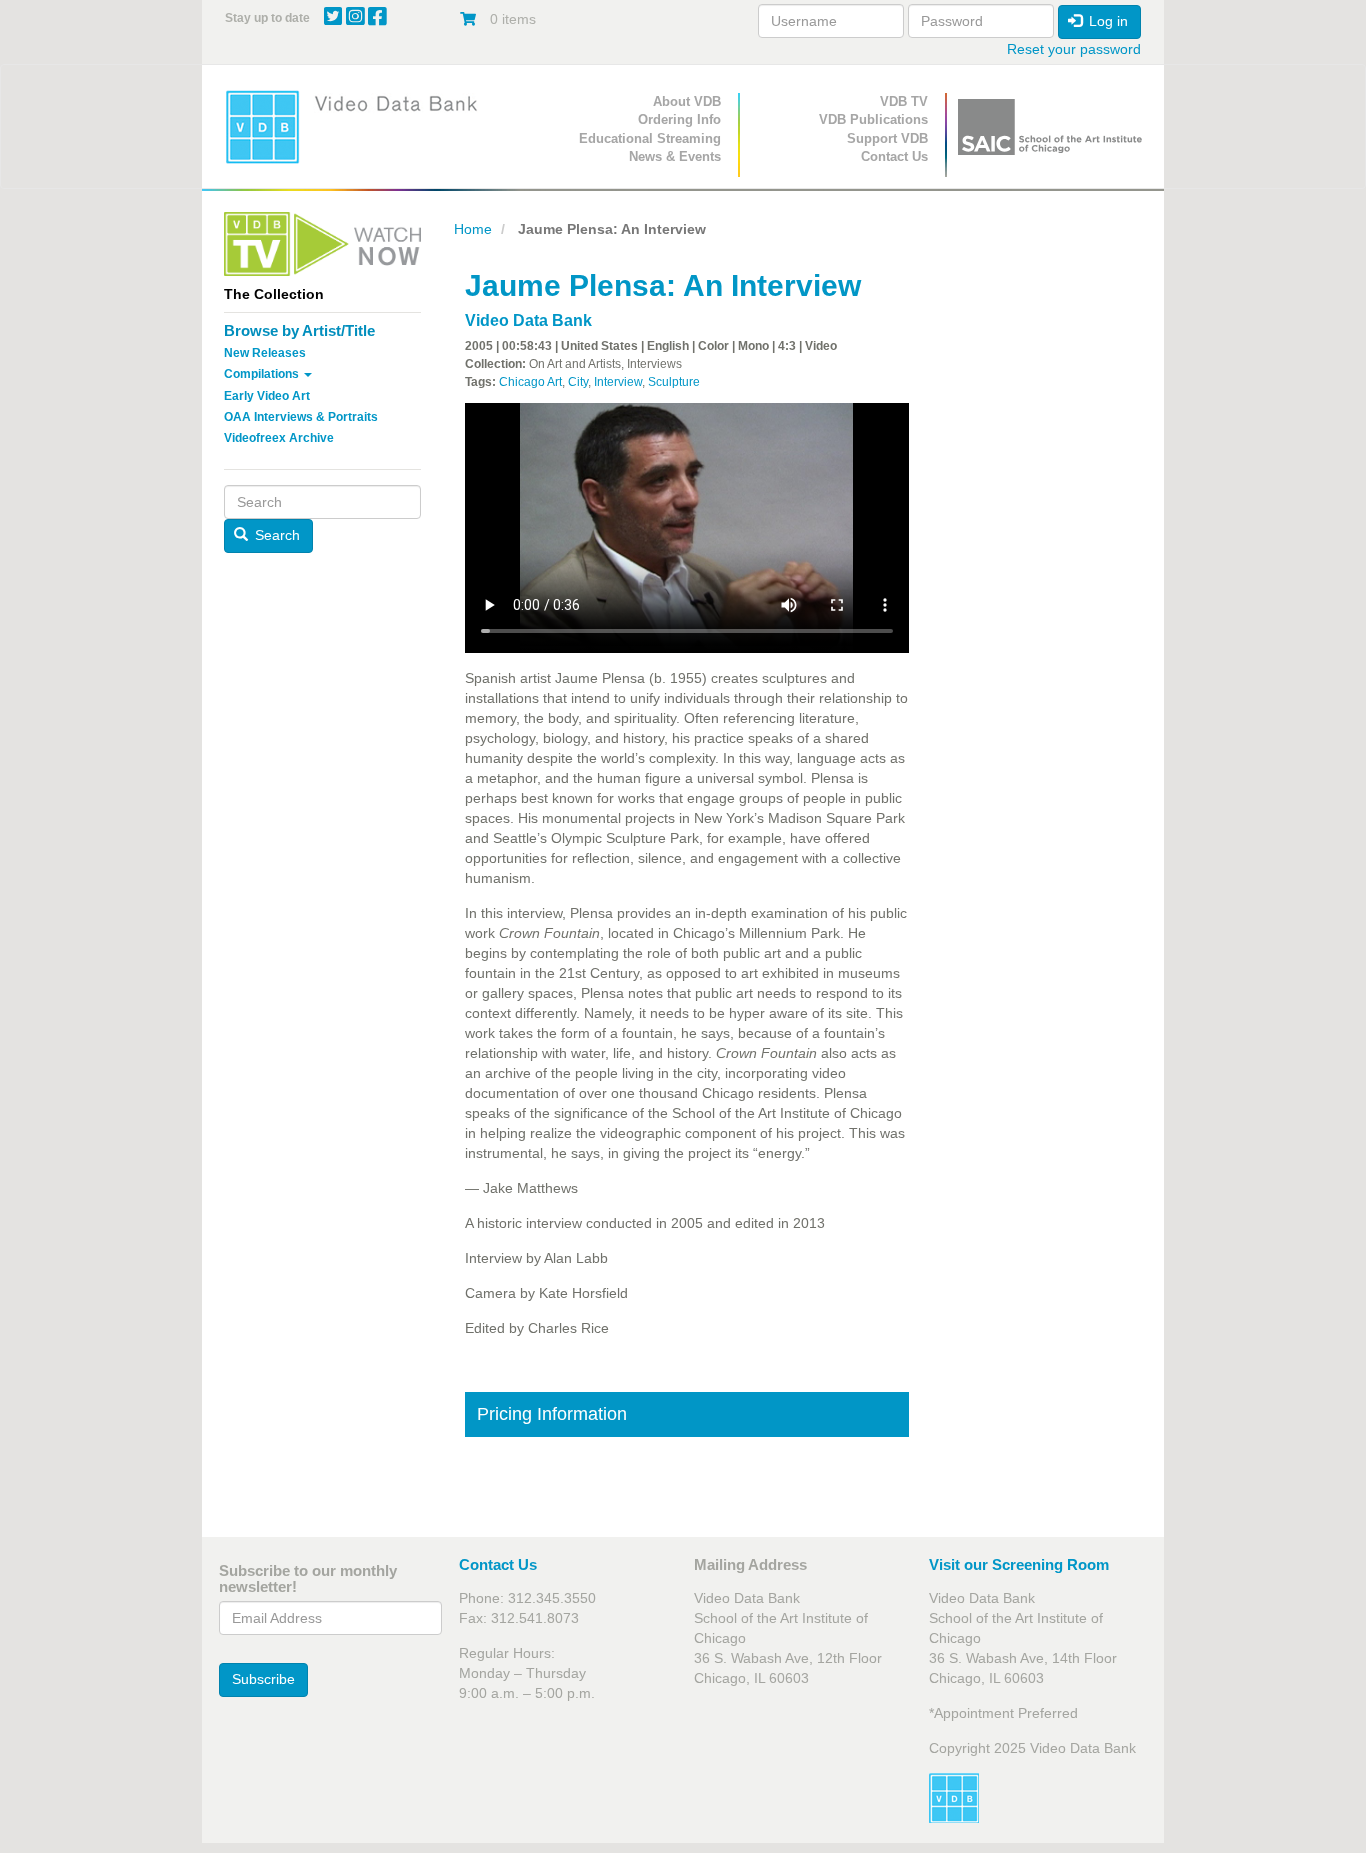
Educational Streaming (650, 138)
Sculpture (674, 382)
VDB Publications (873, 119)
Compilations (263, 374)
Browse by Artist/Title (299, 330)
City (578, 382)
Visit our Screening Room (1019, 1564)
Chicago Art (530, 382)
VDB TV (904, 101)
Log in (1106, 21)
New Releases (265, 353)
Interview (618, 382)
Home (473, 229)
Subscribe (263, 1679)
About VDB (687, 101)
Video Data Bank (528, 320)
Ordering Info (679, 119)
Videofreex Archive (279, 438)
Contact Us (894, 156)
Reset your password (1074, 49)
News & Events (675, 156)
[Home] (358, 126)
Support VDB (887, 138)
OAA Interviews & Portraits (301, 417)
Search (275, 535)
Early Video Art (267, 396)
